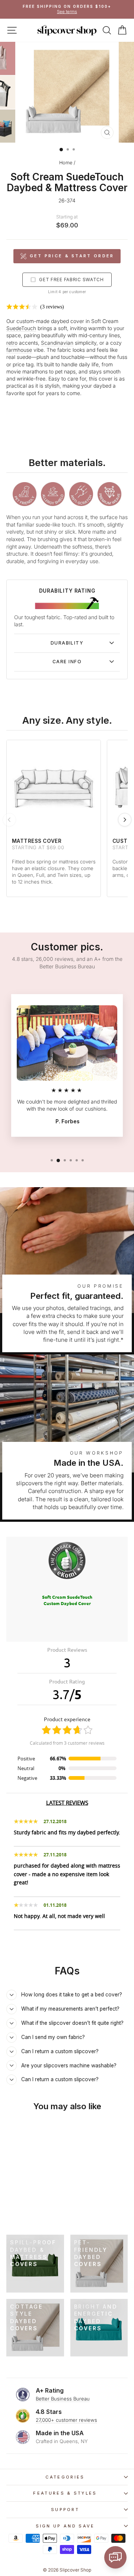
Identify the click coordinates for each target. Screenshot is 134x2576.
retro (12, 343)
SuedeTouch (21, 328)
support (65, 2510)
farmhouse (19, 350)
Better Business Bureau (63, 2399)
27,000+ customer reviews (66, 2420)
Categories (65, 2477)
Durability (67, 643)
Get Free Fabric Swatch (71, 280)
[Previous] (9, 820)
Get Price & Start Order (72, 256)
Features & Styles (65, 2493)
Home (66, 163)
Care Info (67, 662)
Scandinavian (57, 343)
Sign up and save (65, 2526)
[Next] (125, 820)
